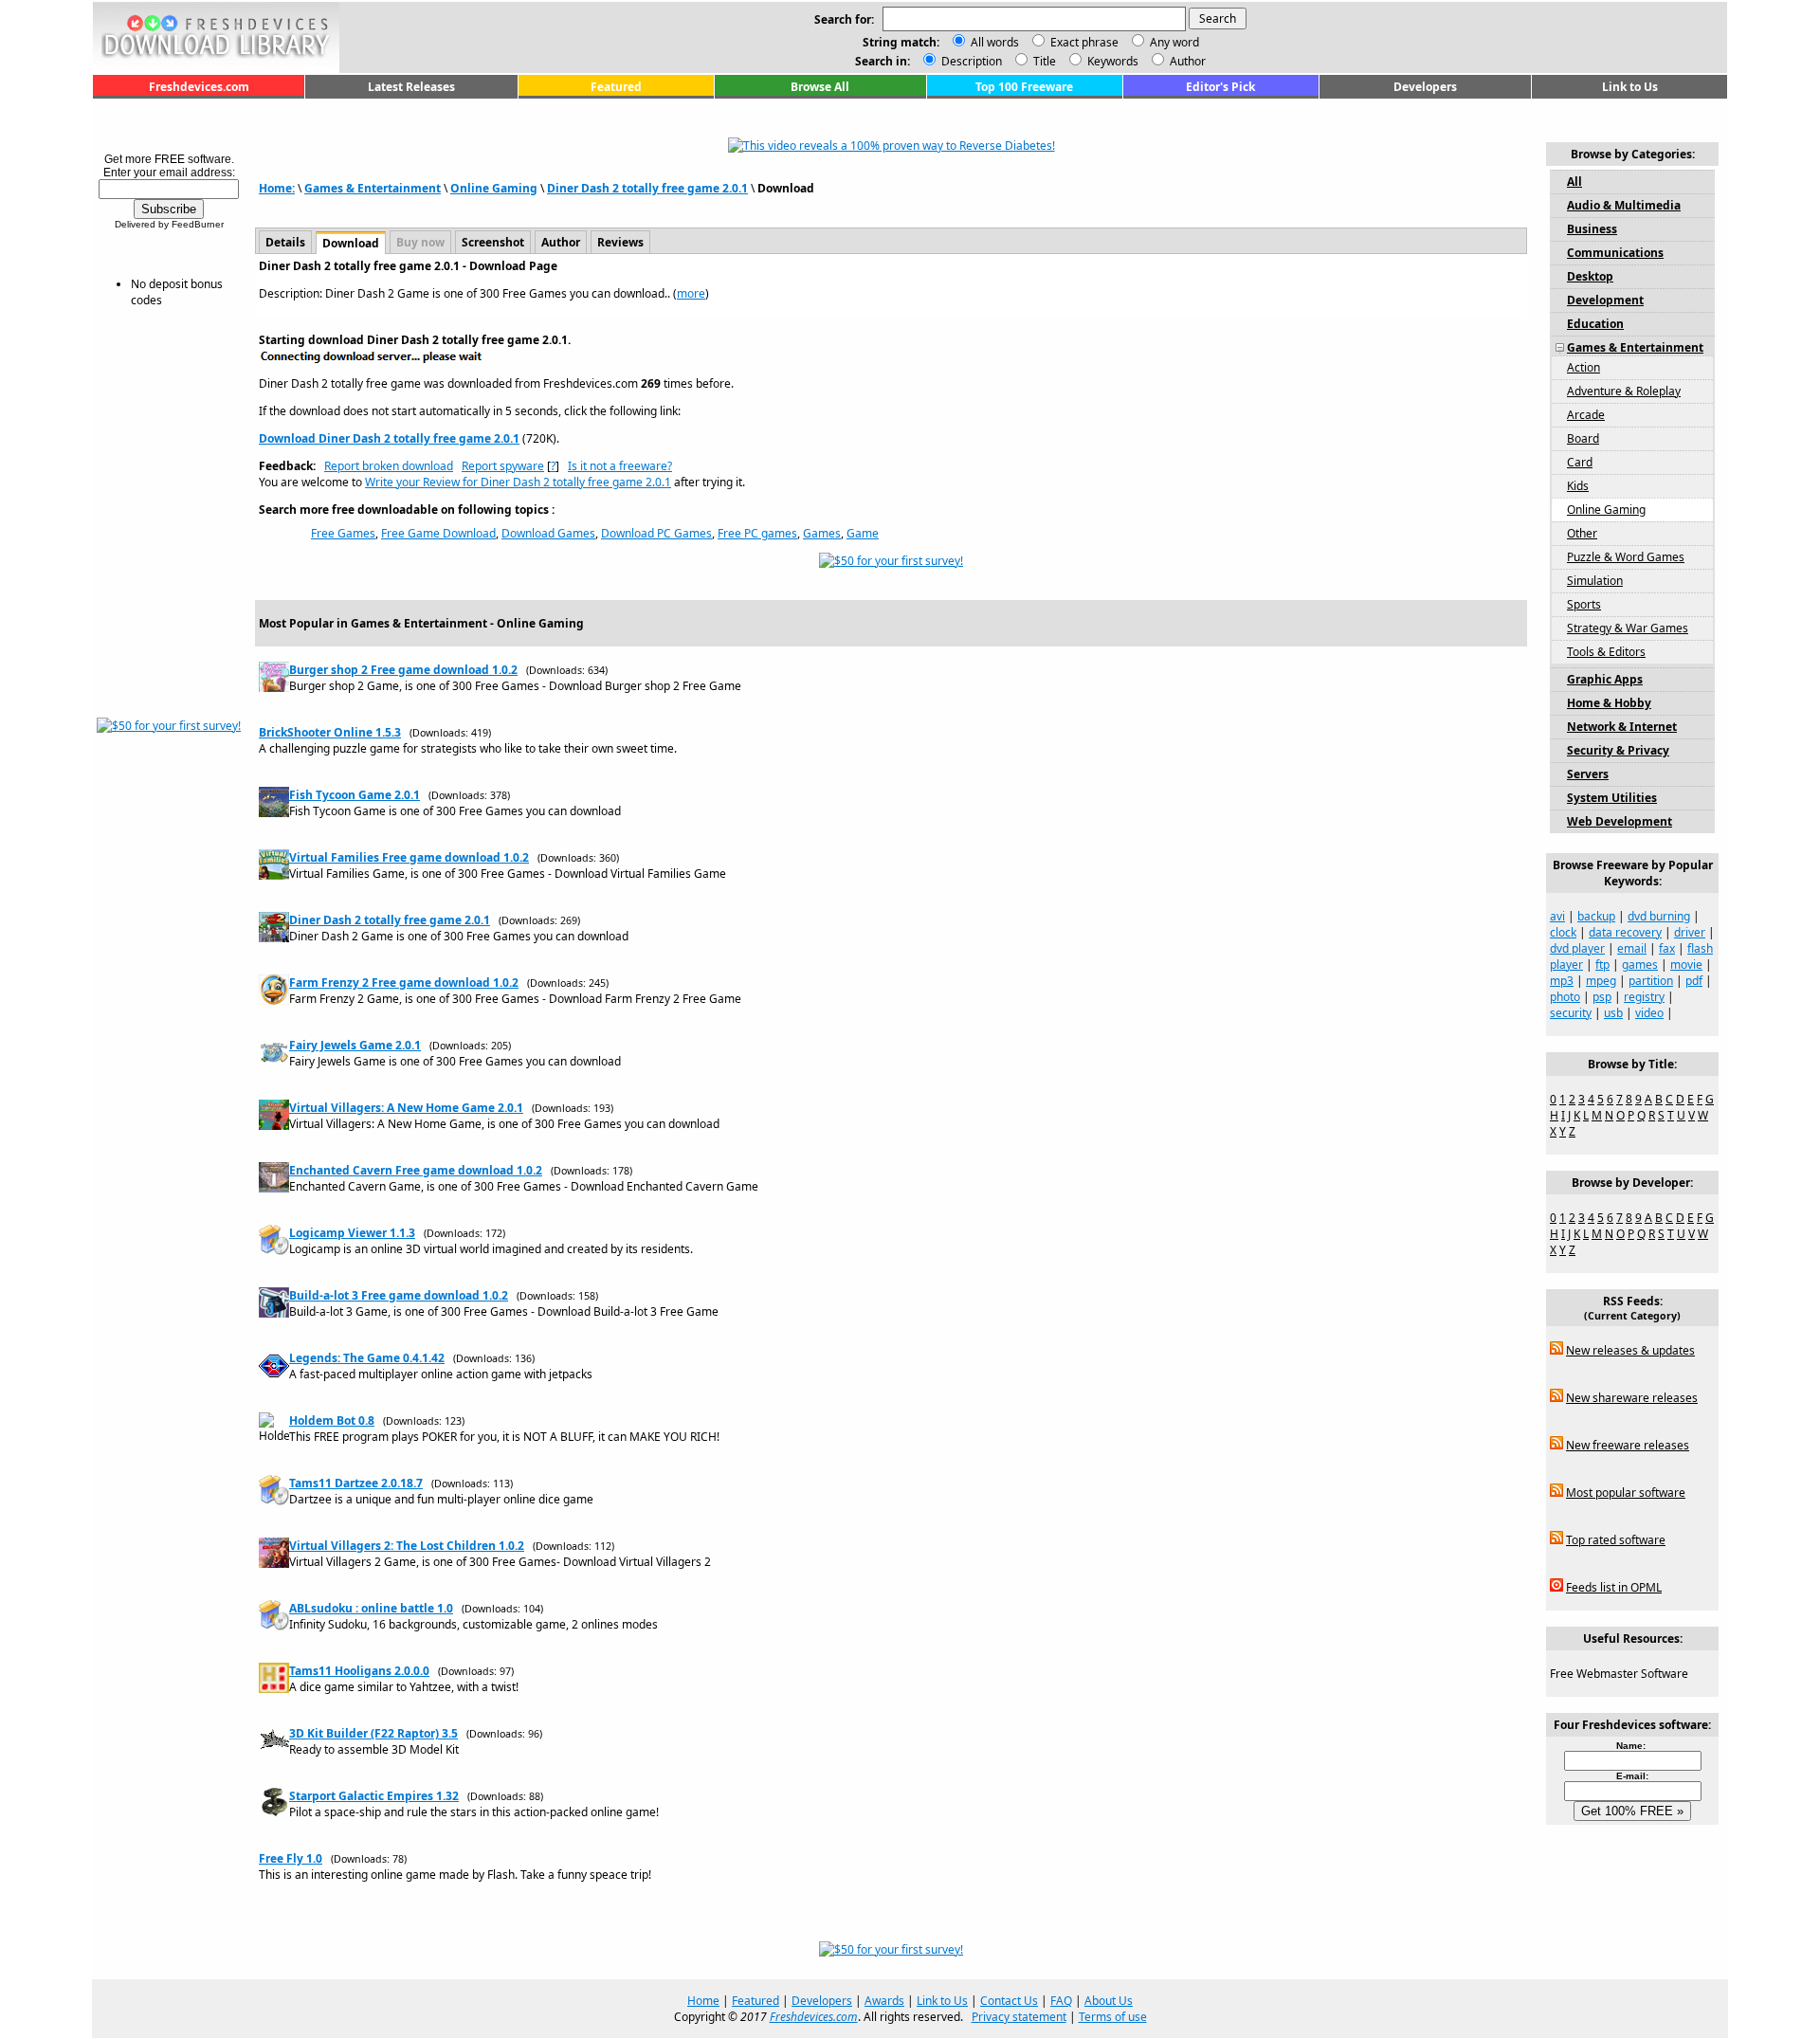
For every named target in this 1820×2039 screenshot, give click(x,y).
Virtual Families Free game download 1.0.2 (409, 857)
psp (1602, 997)
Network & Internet (1622, 727)
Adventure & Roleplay (1624, 391)
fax (1667, 948)
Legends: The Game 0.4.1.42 (367, 1358)
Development (1605, 300)
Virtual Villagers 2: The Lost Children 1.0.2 (407, 1546)
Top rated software (1616, 1540)
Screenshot (493, 242)
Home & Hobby (1609, 703)
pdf (1694, 981)
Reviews (620, 242)
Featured (616, 87)
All (1574, 182)
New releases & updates (1630, 1350)
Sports (1584, 604)
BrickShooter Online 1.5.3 (330, 732)
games (1640, 965)
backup (1596, 916)
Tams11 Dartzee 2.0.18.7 (356, 1483)
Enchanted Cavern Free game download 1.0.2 (416, 1170)
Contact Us (1009, 2001)
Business (1592, 229)
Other (1582, 533)
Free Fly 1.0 (291, 1858)
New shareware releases (1632, 1398)
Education (1595, 324)
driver (1690, 932)
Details (285, 242)
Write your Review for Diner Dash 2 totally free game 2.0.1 (518, 482)
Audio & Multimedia (1624, 205)
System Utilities (1612, 798)
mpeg (1601, 981)
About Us (1109, 2001)
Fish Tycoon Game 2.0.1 (355, 795)
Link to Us (1630, 87)
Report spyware (503, 466)
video (1649, 1013)
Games (822, 533)
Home (703, 2001)
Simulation (1595, 581)
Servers (1588, 774)
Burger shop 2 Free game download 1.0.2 (403, 670)
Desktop (1590, 276)
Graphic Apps (1605, 679)
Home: (277, 188)
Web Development (1620, 821)
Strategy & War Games (1628, 628)
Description (970, 61)
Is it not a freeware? (620, 466)
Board (1583, 438)
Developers (1425, 87)
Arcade (1586, 415)
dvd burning (1659, 916)
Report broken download (389, 466)
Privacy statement (1019, 2017)
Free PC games (757, 533)
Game (863, 533)
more (691, 293)
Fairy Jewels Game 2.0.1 (355, 1045)
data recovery (1625, 932)
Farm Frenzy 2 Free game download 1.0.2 (404, 983)
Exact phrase (1084, 42)
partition (1651, 981)
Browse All (820, 87)
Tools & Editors (1606, 652)
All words (995, 42)
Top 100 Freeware (1024, 87)
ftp (1602, 965)
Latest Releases (411, 87)
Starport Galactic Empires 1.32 (374, 1796)
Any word (1174, 42)
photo (1565, 997)
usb (1613, 1013)
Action (1583, 367)
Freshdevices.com (199, 87)
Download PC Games (656, 533)
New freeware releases (1628, 1445)
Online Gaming (494, 188)
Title (1043, 61)
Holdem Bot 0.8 (332, 1420)
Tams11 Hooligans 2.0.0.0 (359, 1671)
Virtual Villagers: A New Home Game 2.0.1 (406, 1108)
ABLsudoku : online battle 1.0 (371, 1608)
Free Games (343, 533)
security (1571, 1013)
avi (1557, 916)
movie (1686, 965)
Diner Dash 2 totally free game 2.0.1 (647, 188)
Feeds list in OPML (1614, 1587)
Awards (884, 2001)
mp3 (1562, 981)
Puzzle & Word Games (1626, 557)
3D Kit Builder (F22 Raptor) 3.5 (373, 1733)
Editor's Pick (1220, 87)
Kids (1578, 486)
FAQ (1061, 2001)
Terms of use (1113, 2017)
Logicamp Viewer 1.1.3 (352, 1233)
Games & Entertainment (373, 188)
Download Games (548, 533)
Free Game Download (438, 533)
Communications (1615, 253)
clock (1563, 932)
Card (1580, 462)
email (1632, 948)
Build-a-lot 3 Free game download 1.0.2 (399, 1295)
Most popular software (1626, 1493)
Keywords (1111, 61)
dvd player (1577, 948)
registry (1644, 997)
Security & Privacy (1618, 750)
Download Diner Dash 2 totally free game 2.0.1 (389, 438)
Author (1186, 61)
